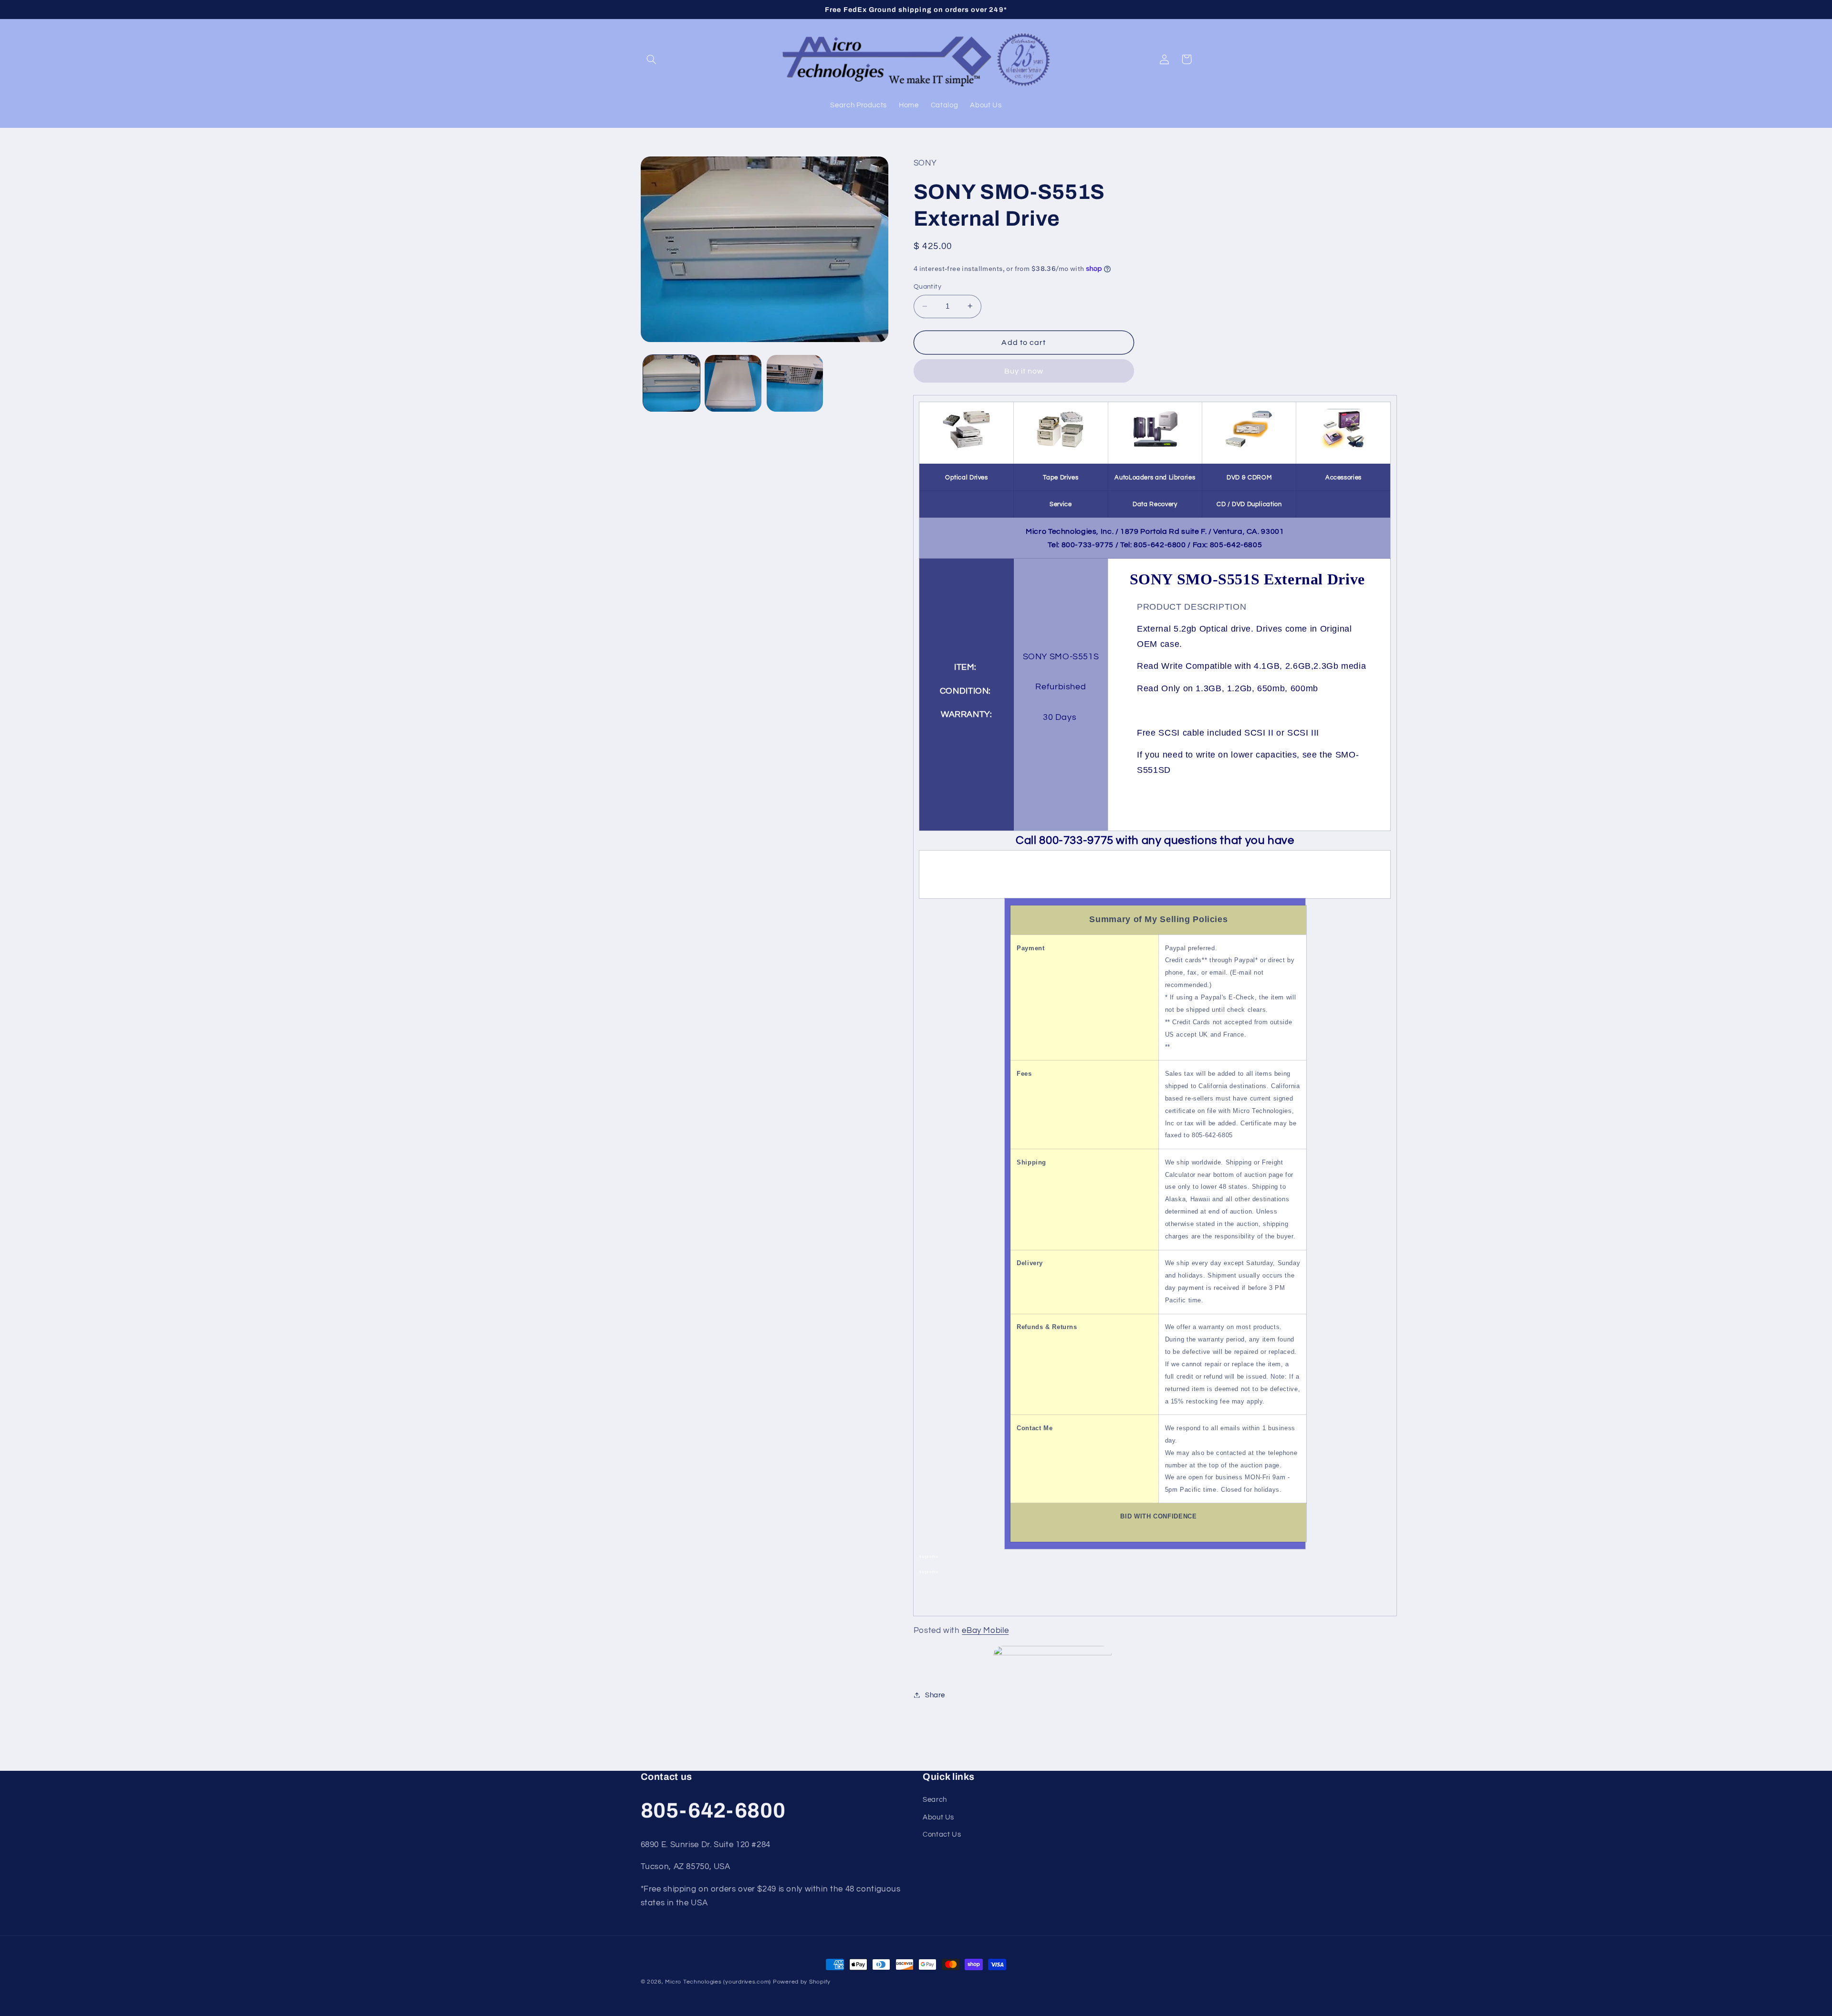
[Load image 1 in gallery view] (671, 383)
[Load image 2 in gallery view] (733, 383)
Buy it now (1024, 371)
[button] (652, 59)
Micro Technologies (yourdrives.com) (718, 1982)
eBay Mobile (985, 1630)
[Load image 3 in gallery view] (795, 383)
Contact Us (942, 1834)
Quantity (927, 287)
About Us (938, 1817)
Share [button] (935, 1695)
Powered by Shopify (802, 1982)
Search (935, 1800)
